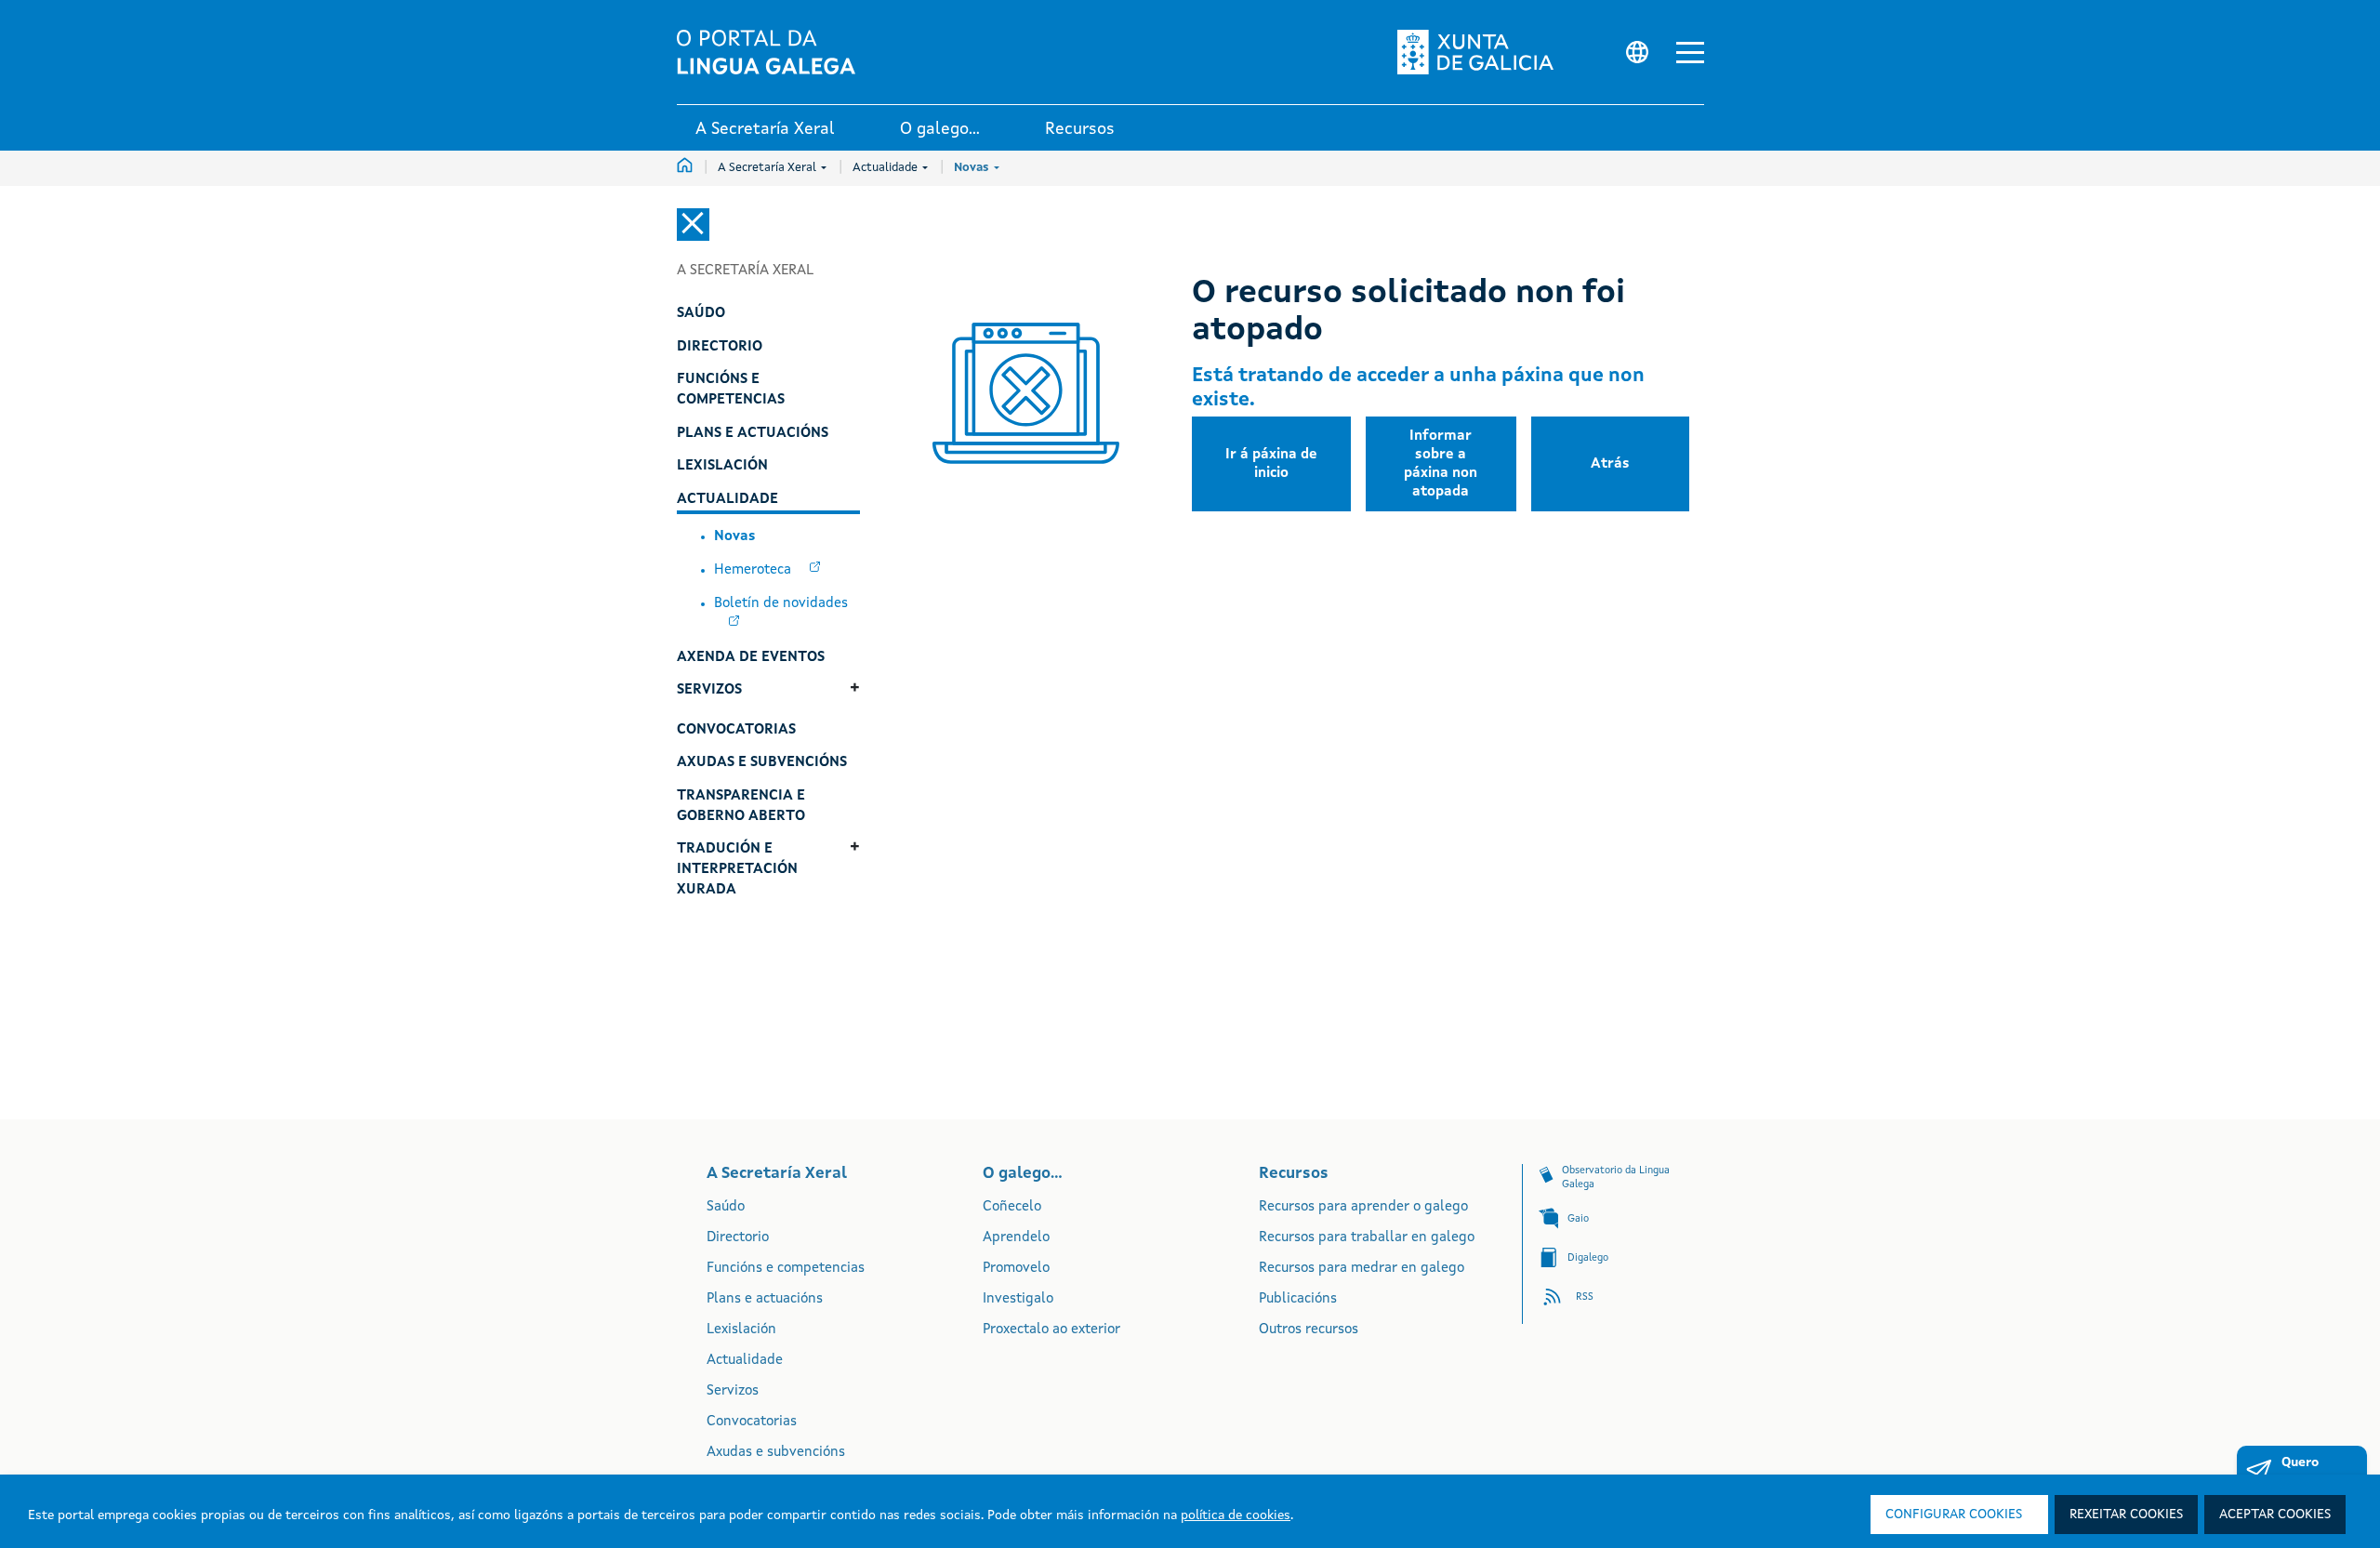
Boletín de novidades (781, 604)
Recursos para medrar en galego (1362, 1269)
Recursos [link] (1080, 129)
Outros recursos (1309, 1330)
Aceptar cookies (2275, 1515)
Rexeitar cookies (2126, 1515)
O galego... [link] (940, 129)
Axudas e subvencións (776, 1453)
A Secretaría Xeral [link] (765, 129)
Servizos (733, 1391)
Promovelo (1016, 1269)
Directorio (738, 1238)
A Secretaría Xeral (768, 168)
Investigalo (1018, 1299)
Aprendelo (1016, 1238)
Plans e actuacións (765, 1299)
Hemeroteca (754, 570)
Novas (973, 168)
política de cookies (1236, 1515)
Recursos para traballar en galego (1367, 1238)
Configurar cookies (1954, 1515)
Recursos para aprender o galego (1363, 1207)
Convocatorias (752, 1422)
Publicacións (1298, 1299)
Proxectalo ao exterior (1051, 1330)
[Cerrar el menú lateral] (693, 225)
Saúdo (726, 1207)
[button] (1690, 53)
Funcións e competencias (786, 1269)
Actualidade (886, 168)
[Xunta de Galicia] (1481, 52)
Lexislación (741, 1330)
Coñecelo (1012, 1207)
